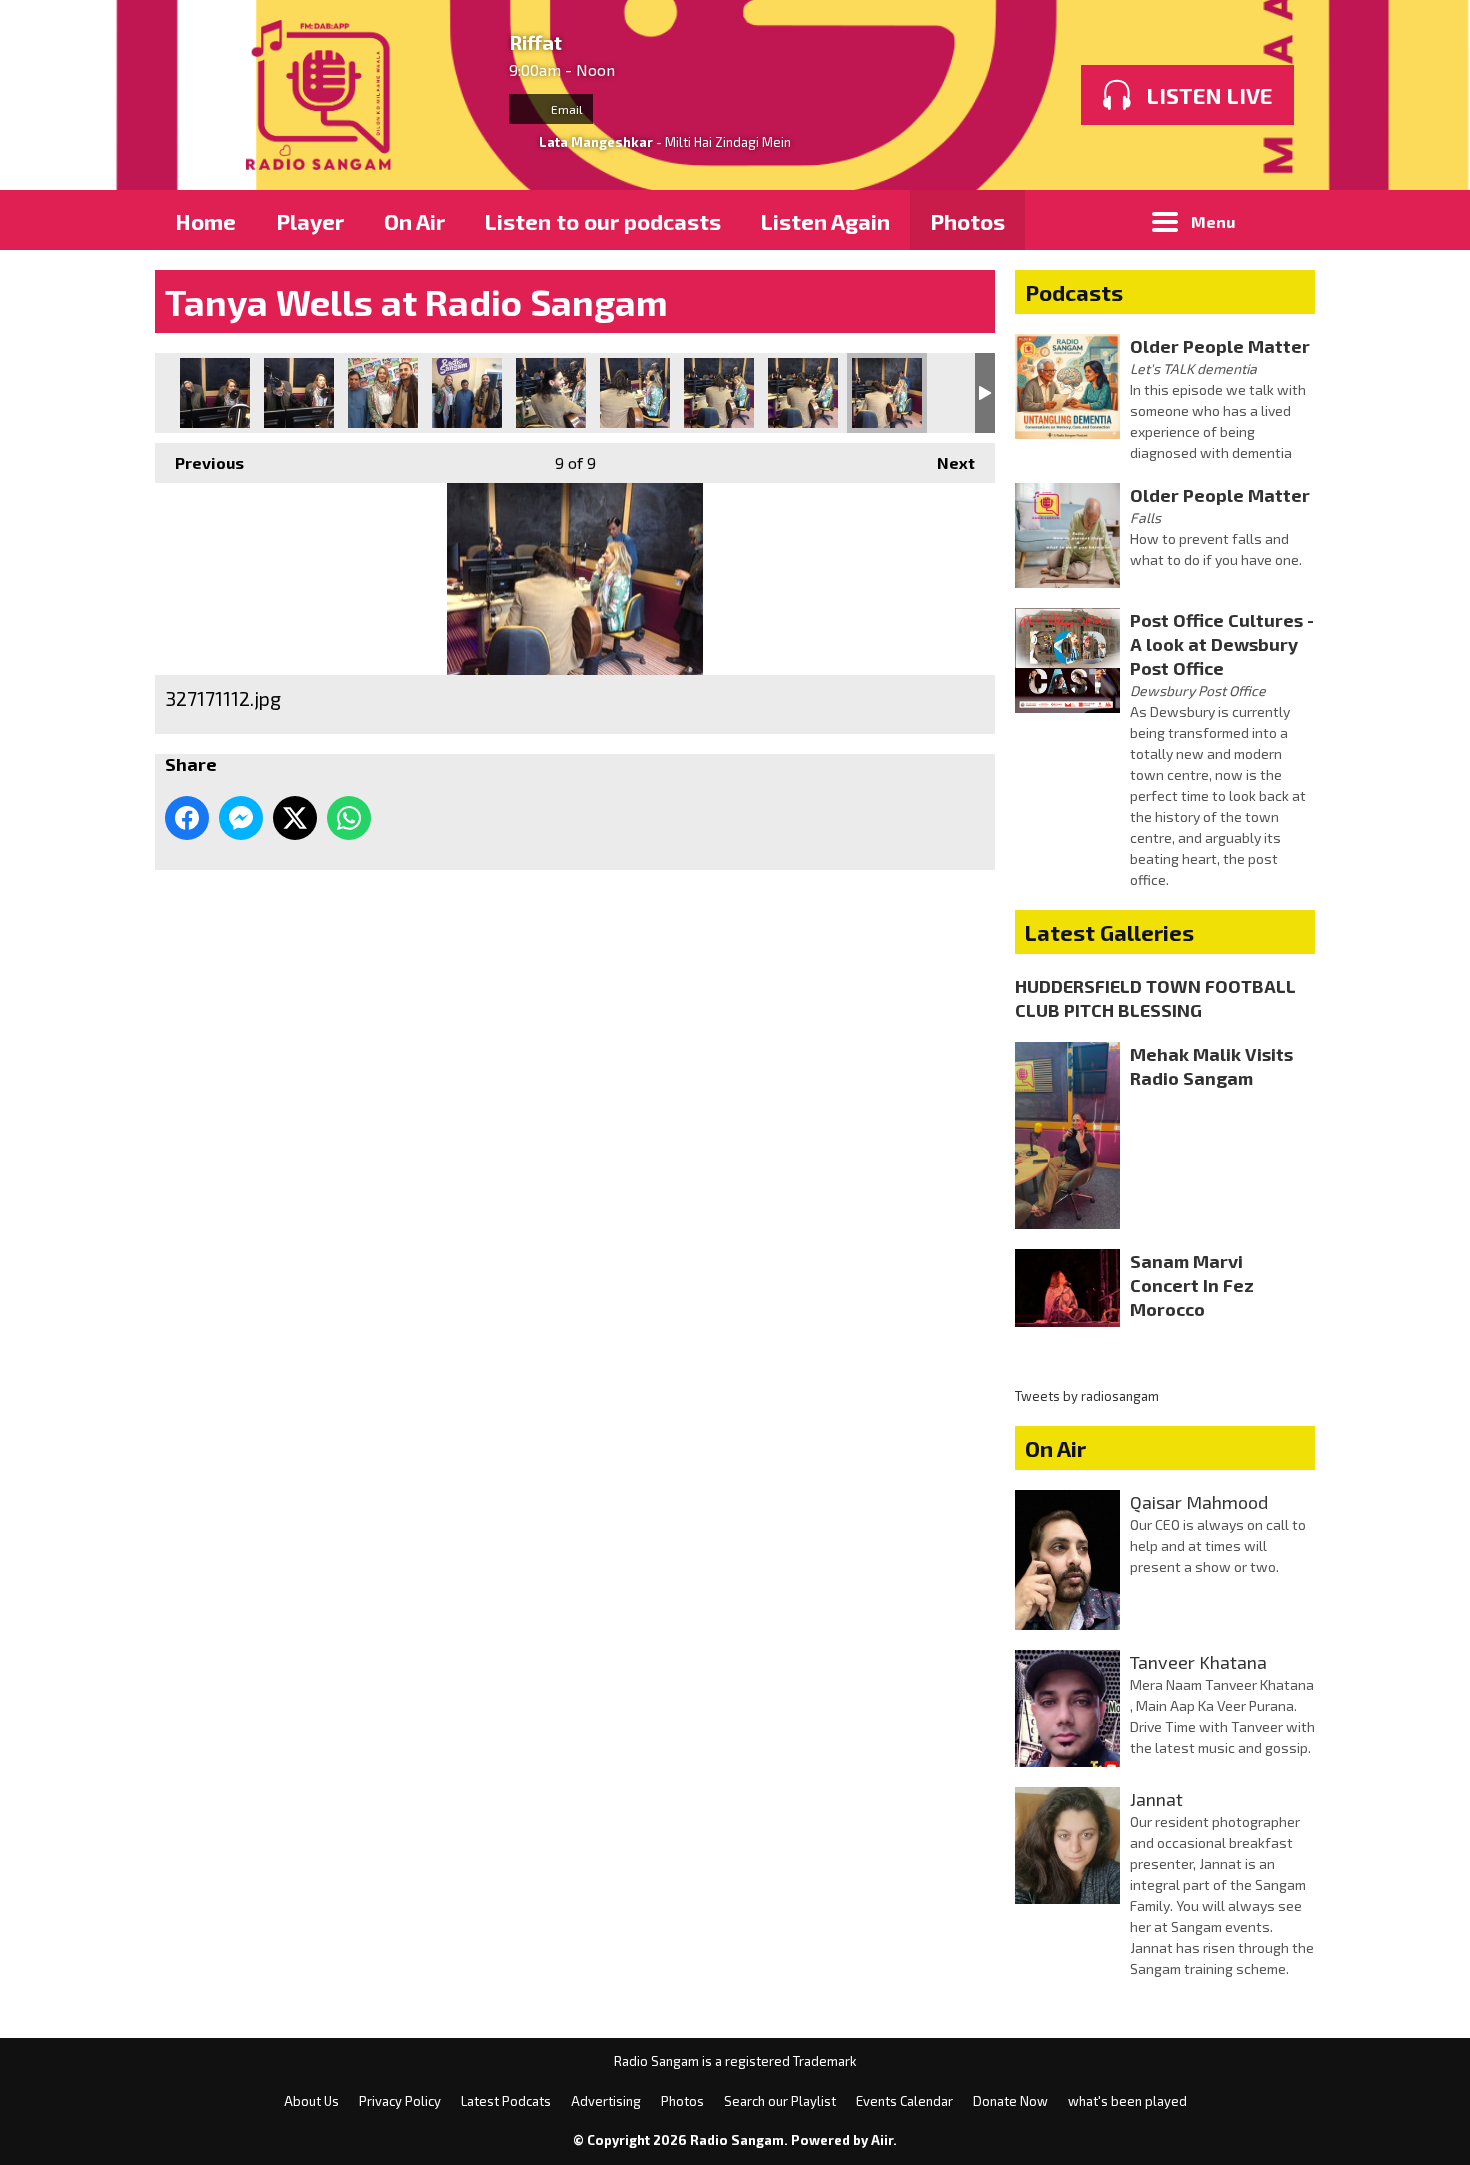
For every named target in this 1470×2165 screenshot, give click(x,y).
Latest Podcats (506, 2101)
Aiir (882, 2140)
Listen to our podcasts (603, 221)
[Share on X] (295, 818)
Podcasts (1074, 292)
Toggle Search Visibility (1285, 220)
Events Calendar (904, 2101)
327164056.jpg (383, 393)
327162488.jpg (215, 393)
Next (946, 462)
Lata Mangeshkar (596, 142)
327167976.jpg (635, 393)
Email (565, 109)
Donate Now (1010, 2101)
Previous (199, 462)
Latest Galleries (1109, 932)
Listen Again (825, 221)
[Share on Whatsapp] (349, 818)
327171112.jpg (887, 393)
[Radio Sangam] (322, 95)
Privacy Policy (400, 2101)
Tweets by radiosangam (1087, 1396)
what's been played (1127, 2101)
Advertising (606, 2101)
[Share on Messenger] (241, 818)
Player (310, 221)
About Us (311, 2101)
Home (205, 221)
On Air (414, 221)
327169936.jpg (719, 393)
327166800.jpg (467, 393)
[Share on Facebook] (187, 818)
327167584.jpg (551, 393)
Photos (967, 221)
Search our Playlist (780, 2101)
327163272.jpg (299, 393)
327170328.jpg (803, 393)
